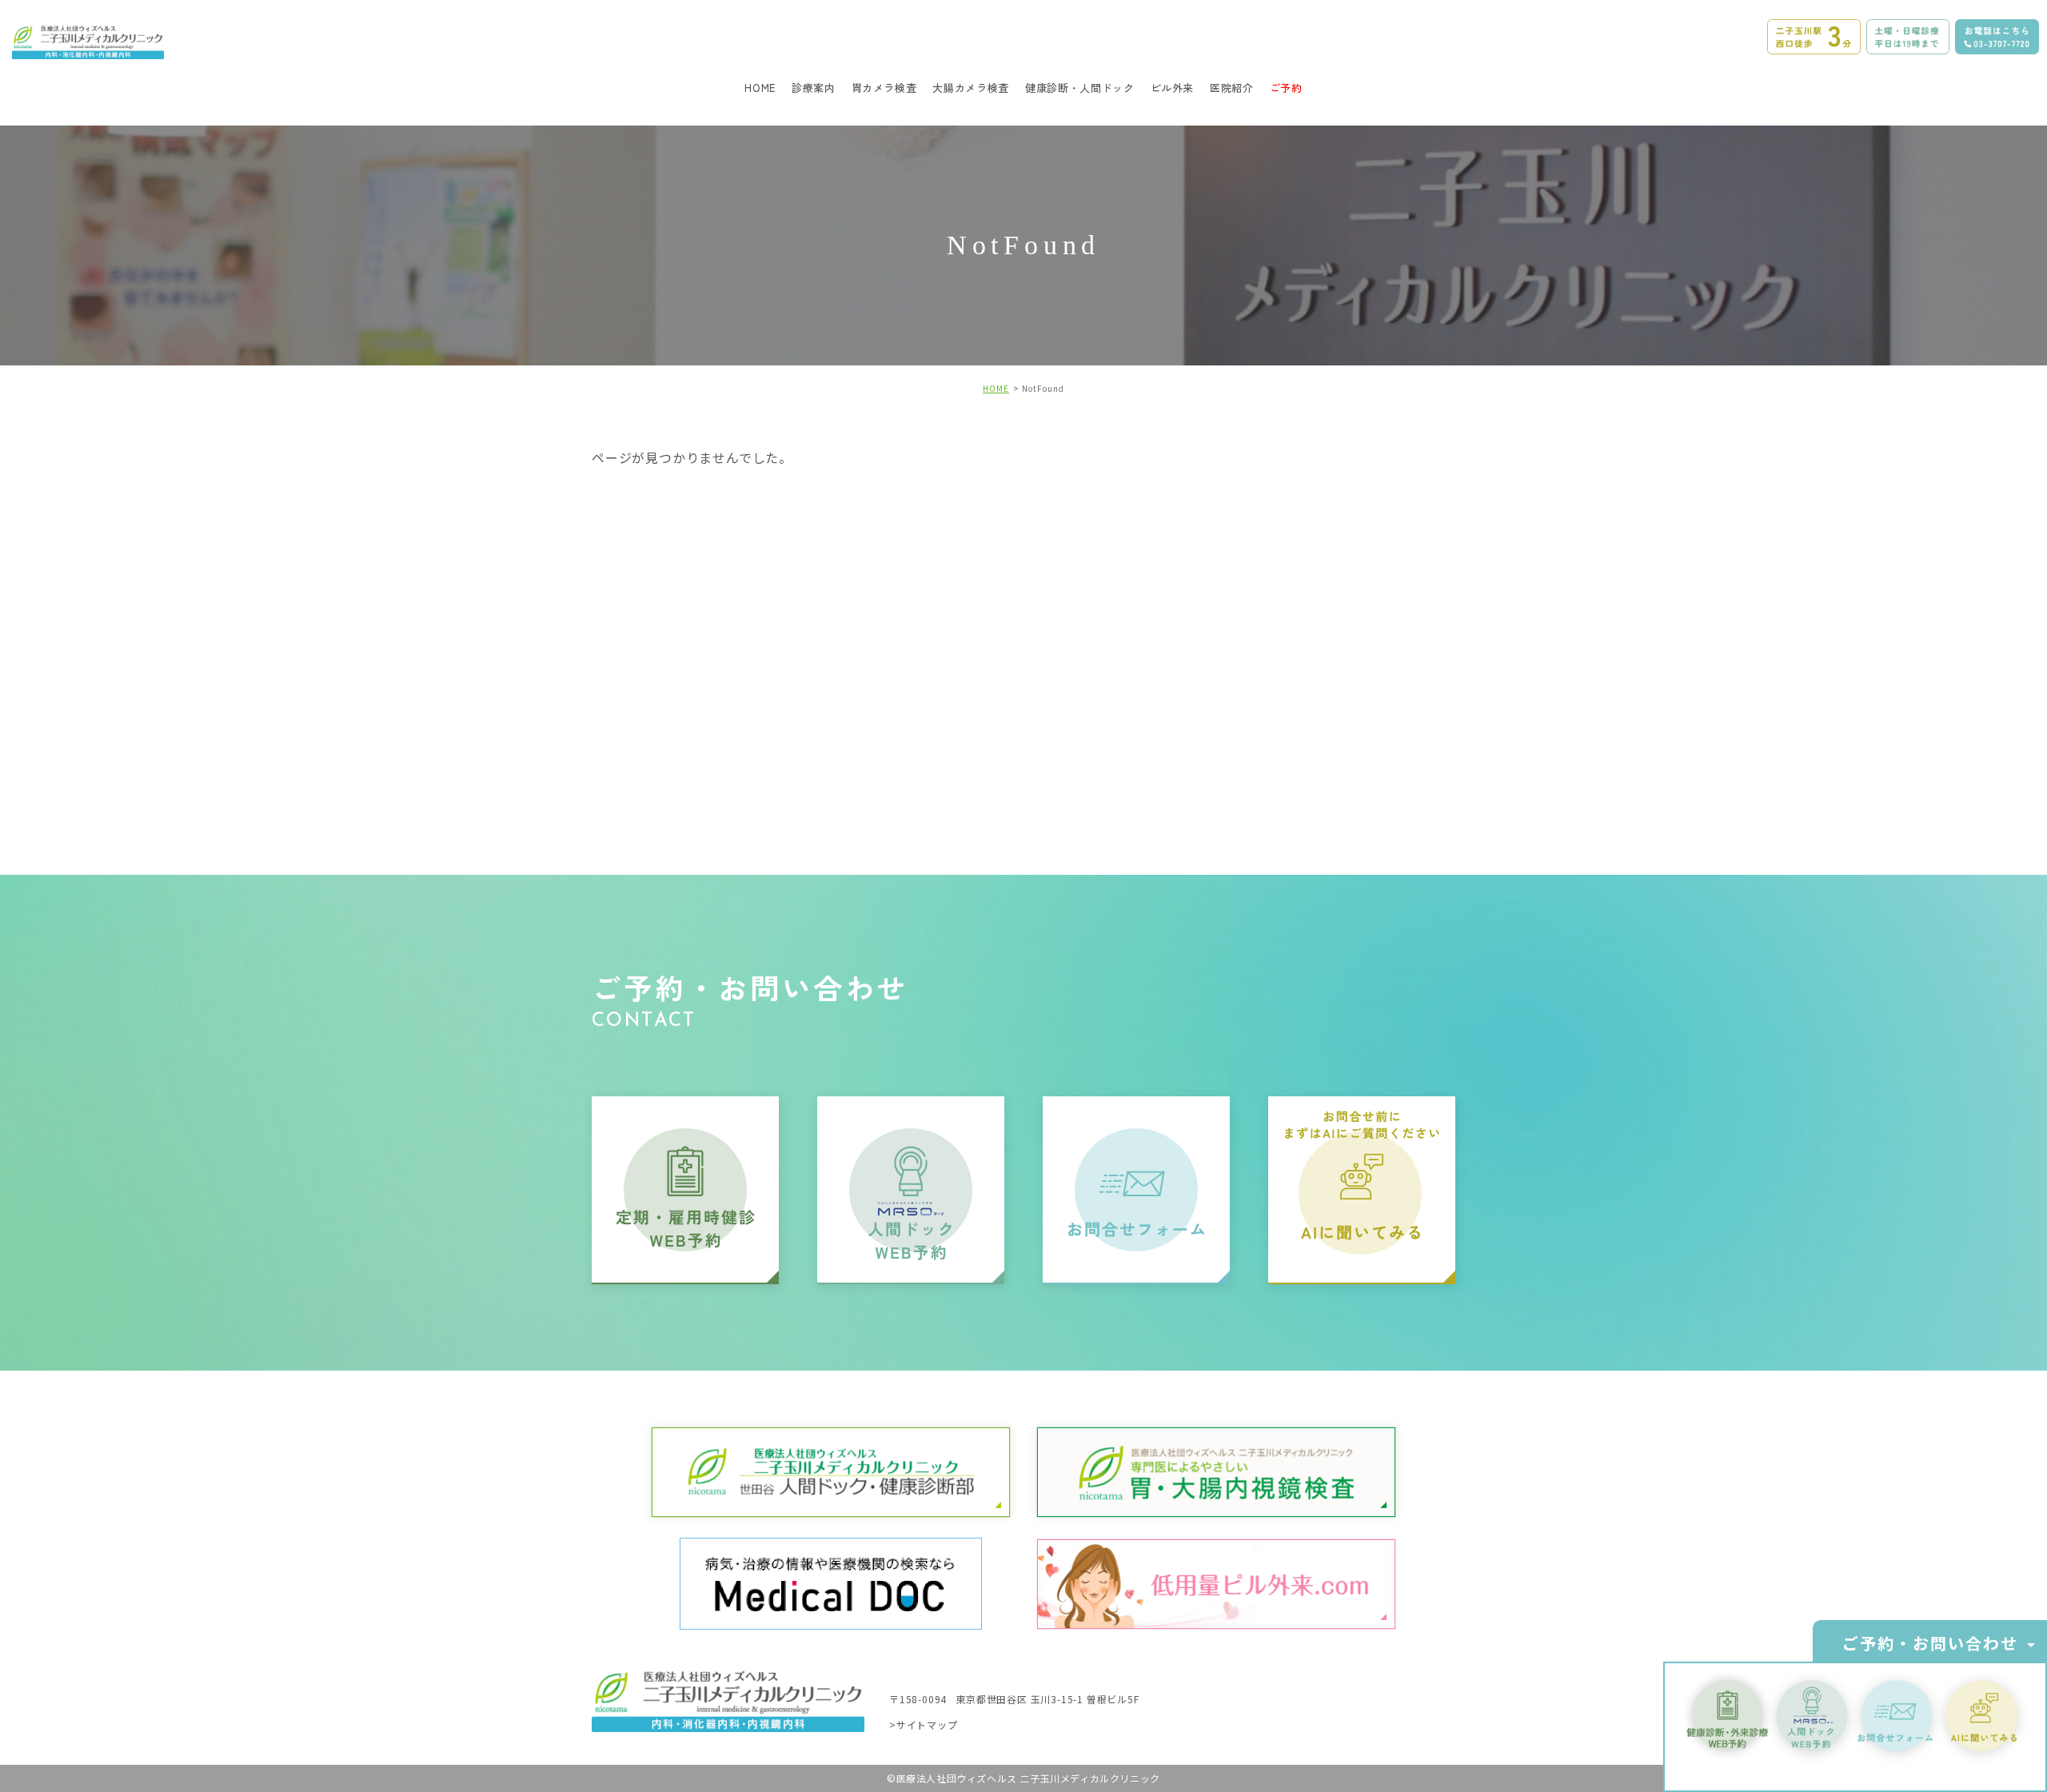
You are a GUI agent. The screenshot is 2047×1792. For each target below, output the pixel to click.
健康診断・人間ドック (1080, 88)
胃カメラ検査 (884, 88)
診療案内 (814, 88)
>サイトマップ (924, 1724)
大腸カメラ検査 (971, 88)
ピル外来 (1173, 88)
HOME (760, 88)
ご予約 (1286, 88)
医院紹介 (1232, 88)
